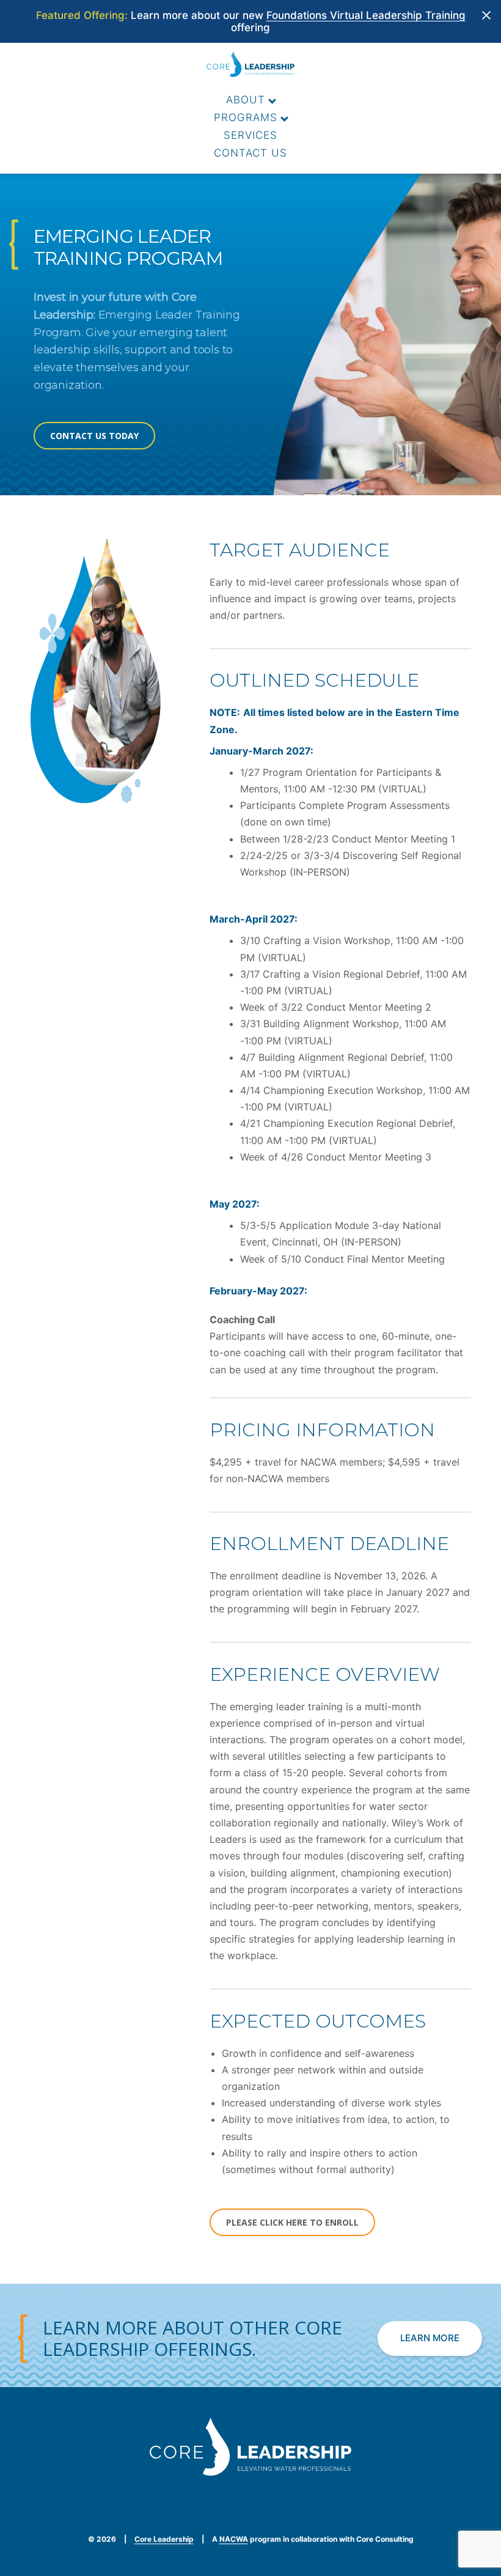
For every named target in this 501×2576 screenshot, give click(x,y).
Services (250, 135)
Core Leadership (164, 2539)
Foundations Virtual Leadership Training (366, 15)
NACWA (234, 2539)
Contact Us (250, 153)
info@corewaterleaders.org (250, 2486)
